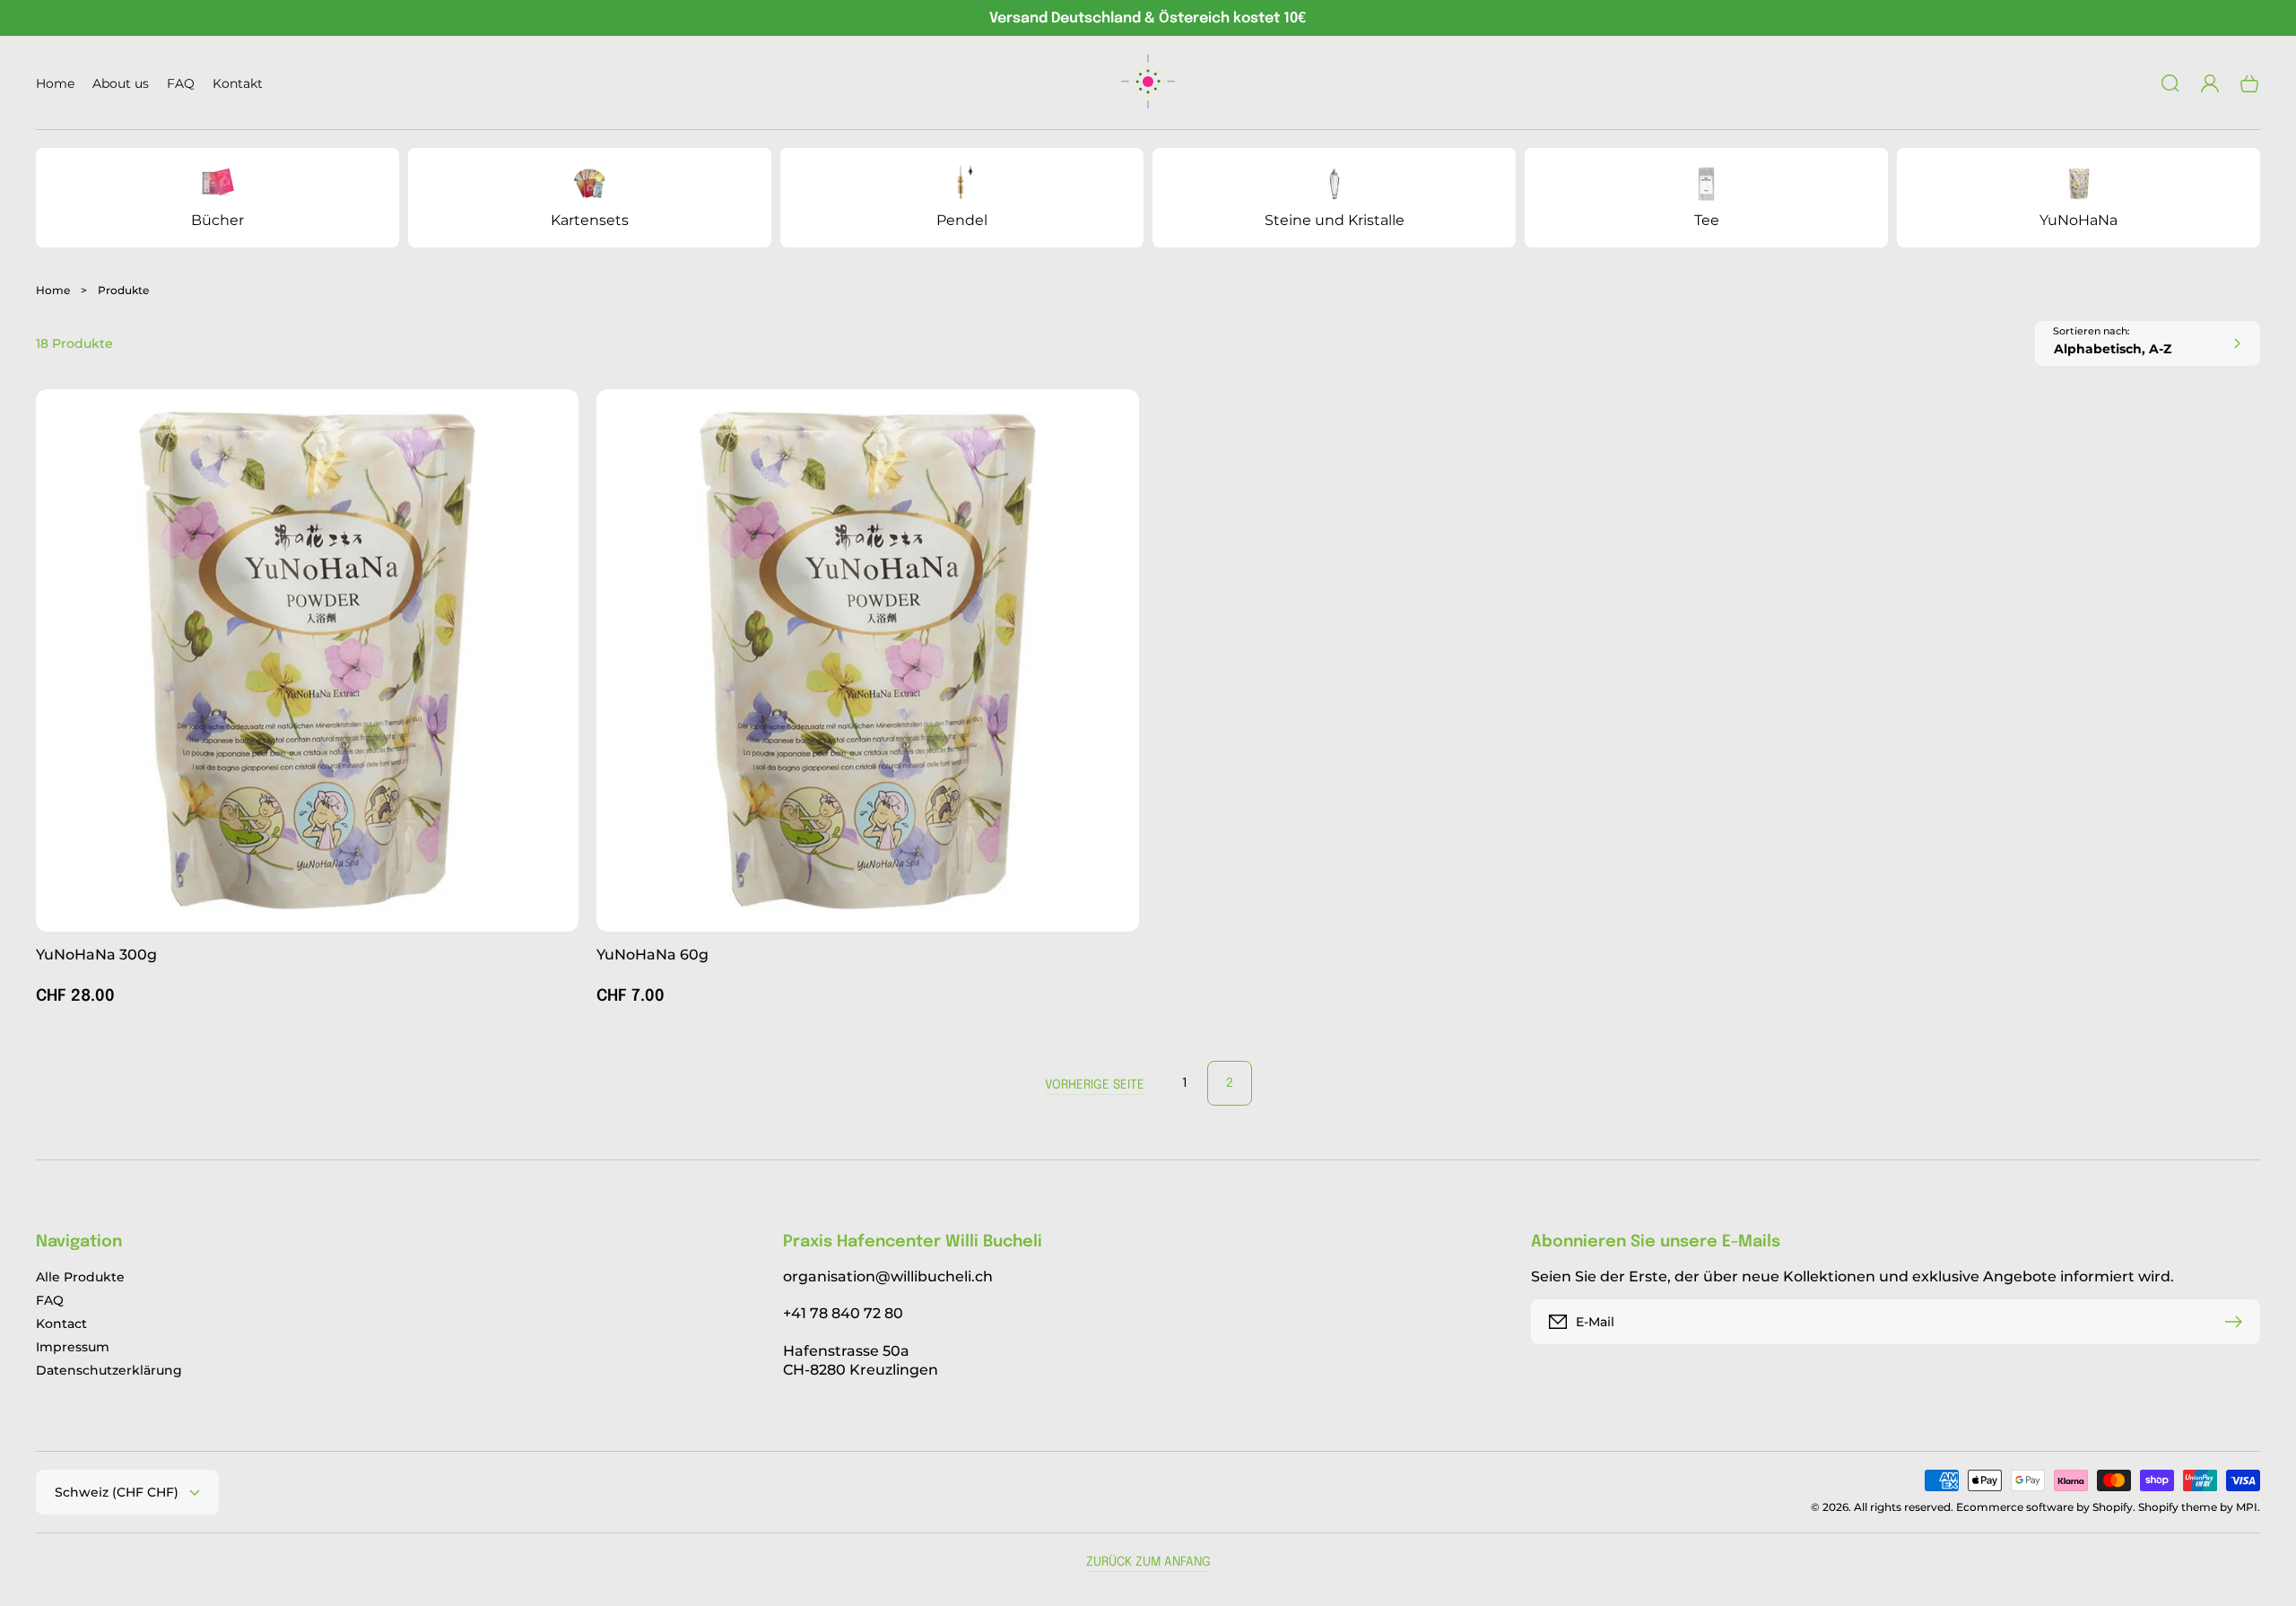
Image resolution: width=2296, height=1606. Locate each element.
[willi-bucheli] (1148, 83)
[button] (2170, 83)
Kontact (61, 1324)
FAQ (50, 1300)
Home (53, 290)
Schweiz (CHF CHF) (117, 1492)
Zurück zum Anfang (1148, 1562)
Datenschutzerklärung (109, 1370)
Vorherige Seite (1095, 1085)
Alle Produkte (80, 1277)
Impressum (73, 1347)
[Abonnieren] (2238, 1322)
